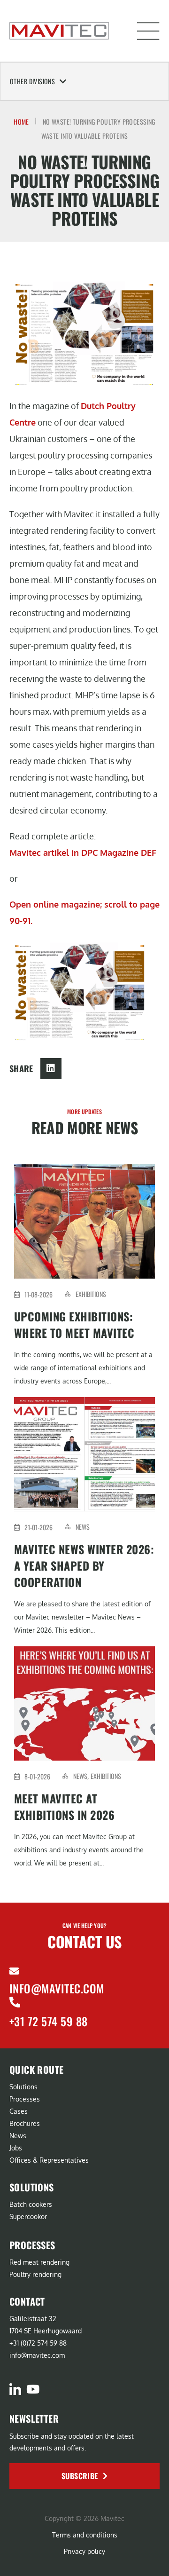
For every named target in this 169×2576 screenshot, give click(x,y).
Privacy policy (84, 2551)
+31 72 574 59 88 (49, 2021)
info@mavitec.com (57, 1988)
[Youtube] (33, 2389)
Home (21, 122)
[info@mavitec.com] (14, 1971)
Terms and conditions (85, 2535)
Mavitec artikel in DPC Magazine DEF (83, 853)
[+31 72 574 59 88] (15, 2002)
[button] (148, 31)
